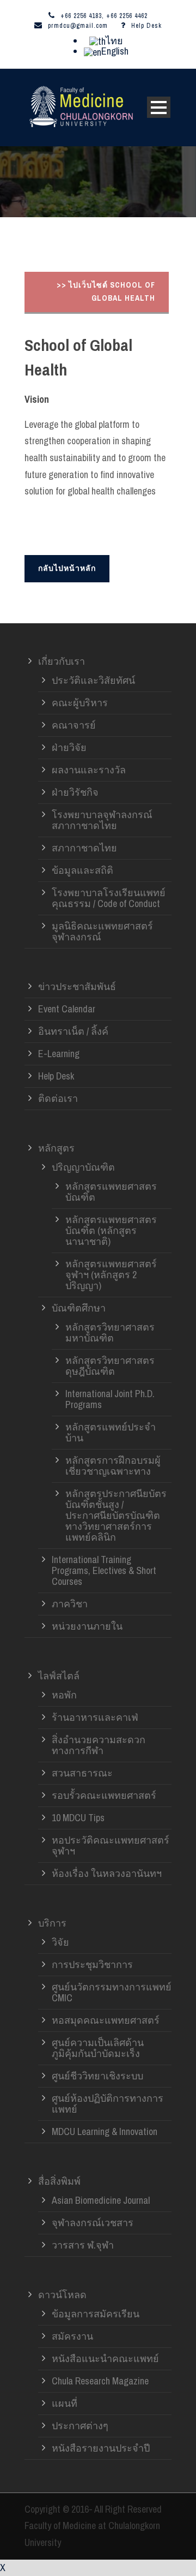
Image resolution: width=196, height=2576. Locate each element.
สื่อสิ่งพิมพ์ (59, 2181)
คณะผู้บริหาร (80, 703)
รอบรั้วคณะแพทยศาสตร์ (104, 1795)
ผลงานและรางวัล (89, 770)
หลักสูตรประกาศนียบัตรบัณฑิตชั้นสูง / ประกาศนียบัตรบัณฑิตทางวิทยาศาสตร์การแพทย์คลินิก (116, 1515)
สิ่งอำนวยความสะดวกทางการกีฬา (99, 1745)
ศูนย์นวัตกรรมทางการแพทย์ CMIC (112, 1992)
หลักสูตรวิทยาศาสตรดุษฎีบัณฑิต (110, 1366)
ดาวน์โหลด (62, 2295)
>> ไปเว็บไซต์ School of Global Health (106, 291)
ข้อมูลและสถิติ (82, 870)
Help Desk (146, 26)
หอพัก (64, 1695)
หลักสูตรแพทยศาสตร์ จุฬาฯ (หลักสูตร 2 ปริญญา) (111, 1275)
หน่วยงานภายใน (87, 1626)
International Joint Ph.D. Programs (110, 1399)
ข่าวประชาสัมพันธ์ (77, 986)
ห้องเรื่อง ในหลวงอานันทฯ (107, 1873)
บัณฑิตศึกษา (79, 1308)
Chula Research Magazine (100, 2381)
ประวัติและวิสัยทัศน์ (93, 680)
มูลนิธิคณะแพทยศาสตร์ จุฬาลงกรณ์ (102, 931)
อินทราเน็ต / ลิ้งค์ (73, 1031)
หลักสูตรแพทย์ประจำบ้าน (111, 1432)
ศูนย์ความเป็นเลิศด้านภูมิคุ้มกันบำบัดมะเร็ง (98, 2048)
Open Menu (159, 107)
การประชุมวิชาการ (92, 1964)
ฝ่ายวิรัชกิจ (75, 792)
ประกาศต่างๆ (80, 2426)
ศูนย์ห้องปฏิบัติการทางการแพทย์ (108, 2104)
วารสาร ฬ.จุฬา (83, 2245)
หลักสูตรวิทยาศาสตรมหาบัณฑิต (110, 1332)
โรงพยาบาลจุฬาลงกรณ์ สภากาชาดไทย (102, 820)
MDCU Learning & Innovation (105, 2131)
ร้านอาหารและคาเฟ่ (95, 1717)
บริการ (52, 1923)
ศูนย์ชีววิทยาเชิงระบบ (97, 2076)
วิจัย (60, 1942)
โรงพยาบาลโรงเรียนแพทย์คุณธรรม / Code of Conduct (109, 898)
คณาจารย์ (74, 725)
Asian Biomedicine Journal (101, 2200)
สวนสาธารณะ (82, 1773)
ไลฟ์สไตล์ (59, 1676)
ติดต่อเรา (58, 1098)
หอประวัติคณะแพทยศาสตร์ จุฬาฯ (111, 1845)
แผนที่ (65, 2403)
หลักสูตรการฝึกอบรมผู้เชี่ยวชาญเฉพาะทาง (113, 1466)
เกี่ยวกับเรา (62, 661)
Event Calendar (67, 1009)
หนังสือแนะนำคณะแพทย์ (105, 2359)
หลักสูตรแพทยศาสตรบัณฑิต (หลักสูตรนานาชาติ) (111, 1230)
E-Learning (59, 1054)
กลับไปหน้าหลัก (67, 568)
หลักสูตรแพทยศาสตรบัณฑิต (111, 1192)
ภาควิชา (70, 1604)
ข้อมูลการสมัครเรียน (96, 2314)
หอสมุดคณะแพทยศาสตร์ (106, 2020)
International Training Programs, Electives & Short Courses (104, 1570)
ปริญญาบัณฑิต (83, 1167)
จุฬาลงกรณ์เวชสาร (93, 2223)
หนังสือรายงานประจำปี (101, 2448)
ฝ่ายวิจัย (69, 747)
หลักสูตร (56, 1148)
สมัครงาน (72, 2336)
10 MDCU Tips (78, 1818)
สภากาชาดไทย (84, 848)
